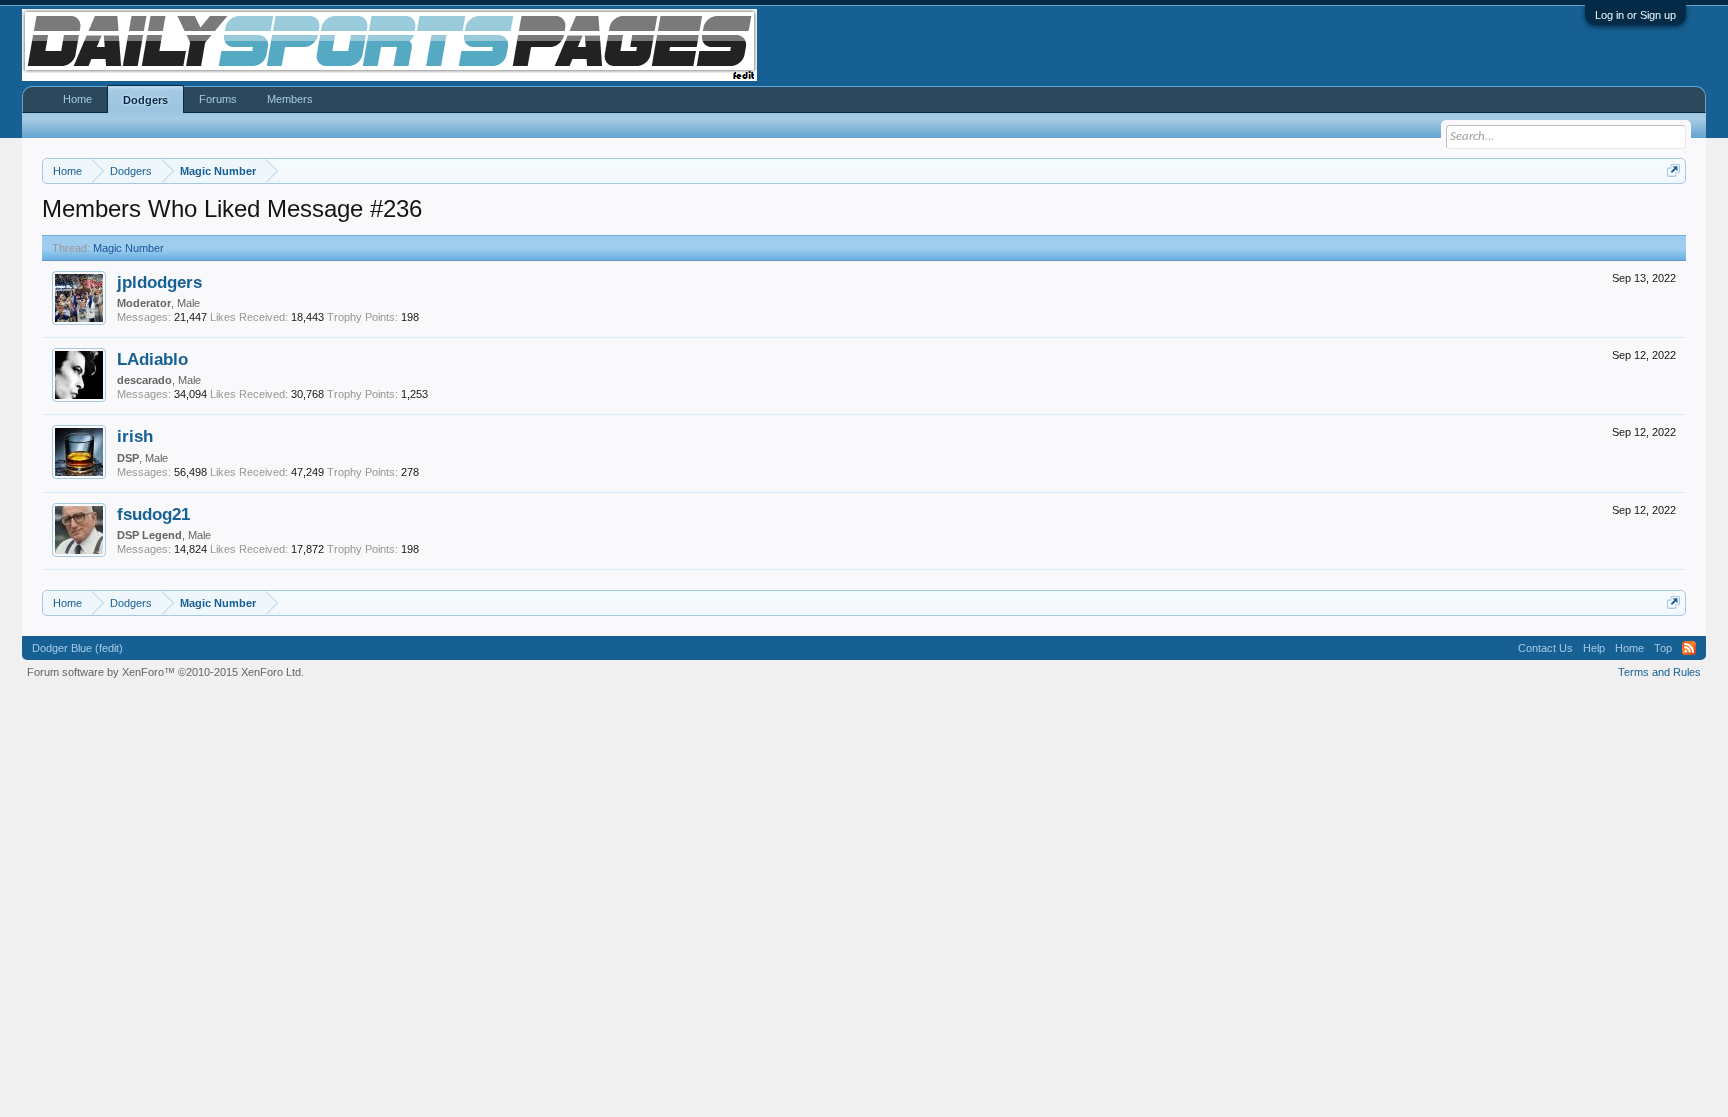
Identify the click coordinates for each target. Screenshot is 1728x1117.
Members (290, 99)
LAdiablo (152, 359)
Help (1594, 648)
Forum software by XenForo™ (165, 672)
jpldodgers (159, 282)
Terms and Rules (1659, 672)
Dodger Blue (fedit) (77, 648)
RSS (1689, 648)
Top (1663, 648)
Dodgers (145, 100)
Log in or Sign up (1635, 15)
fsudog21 (153, 514)
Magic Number (128, 248)
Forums (218, 99)
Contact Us (1545, 648)
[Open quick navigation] (1673, 170)
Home (77, 99)
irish (135, 436)
